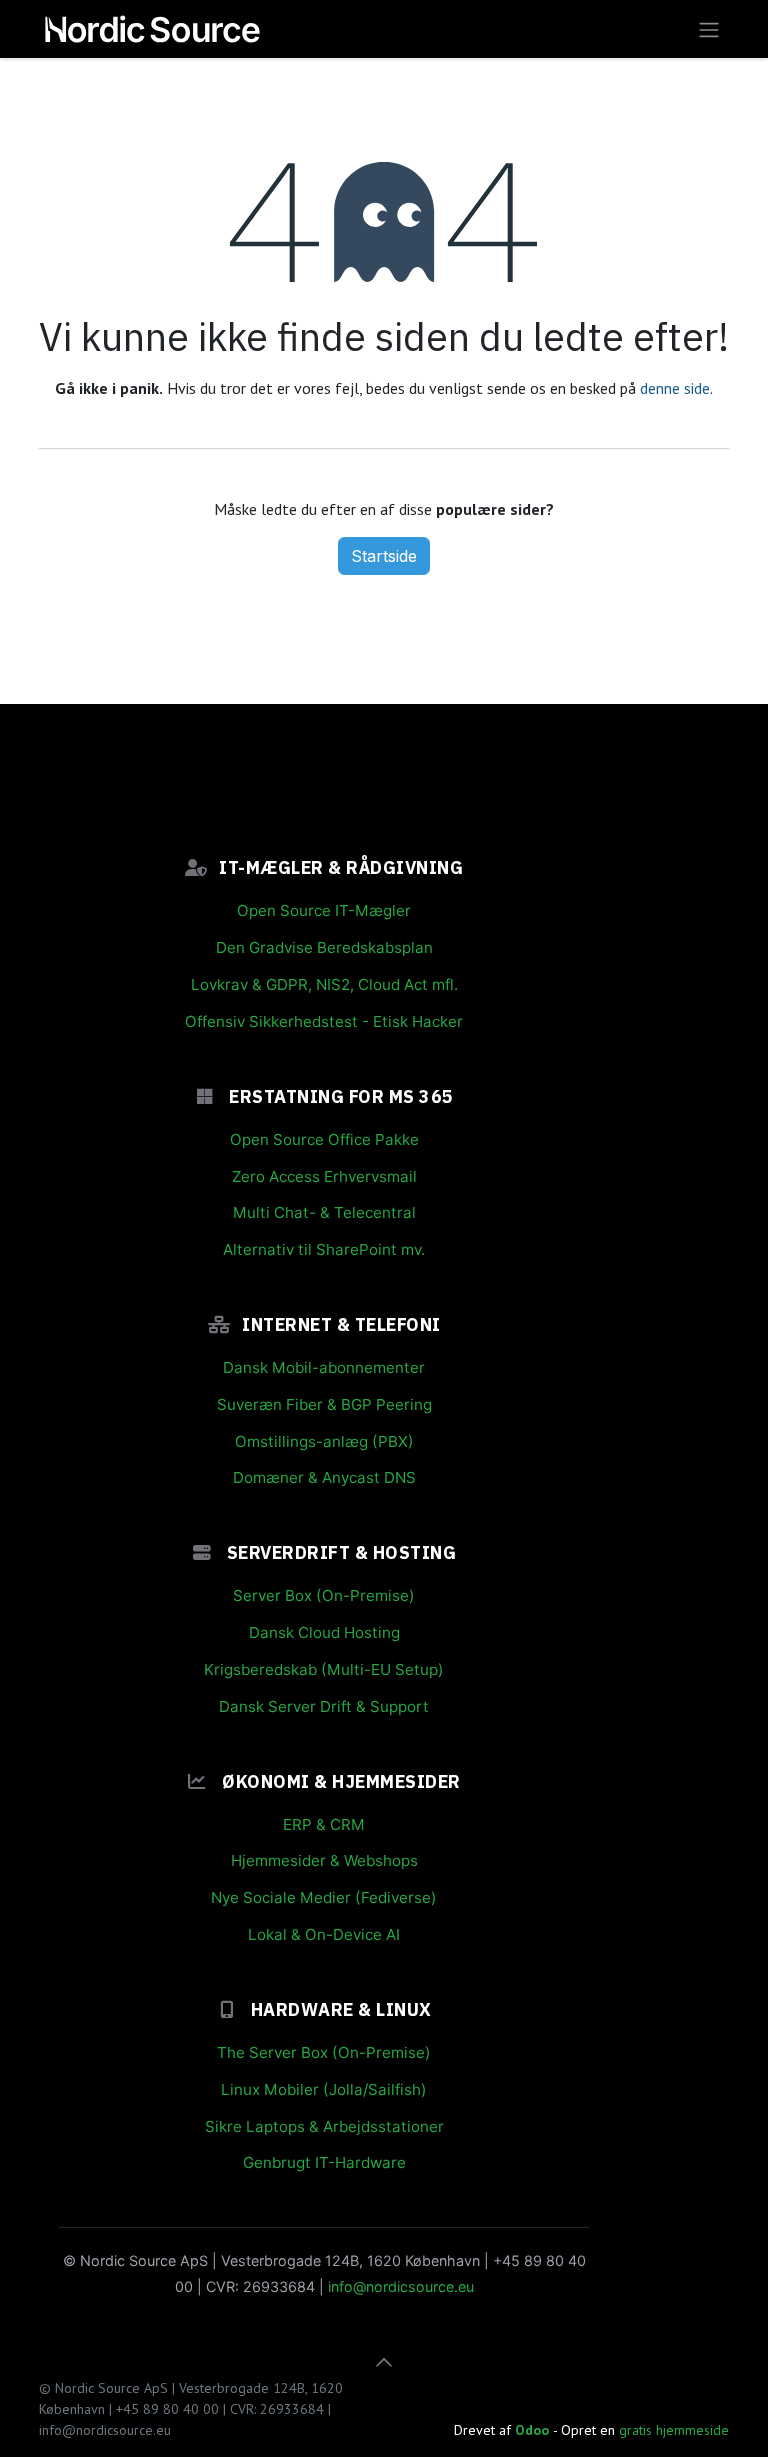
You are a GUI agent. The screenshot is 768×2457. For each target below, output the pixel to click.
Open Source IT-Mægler (324, 910)
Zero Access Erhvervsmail (324, 1176)
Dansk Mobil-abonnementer (324, 1367)
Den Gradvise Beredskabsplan (324, 947)
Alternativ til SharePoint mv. (324, 1249)
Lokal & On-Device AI (324, 1934)
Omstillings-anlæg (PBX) (324, 1441)
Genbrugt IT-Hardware (324, 2162)
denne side (675, 388)
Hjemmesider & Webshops (324, 1860)
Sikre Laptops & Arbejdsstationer (324, 2126)
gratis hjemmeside (674, 2430)
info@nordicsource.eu (401, 2286)
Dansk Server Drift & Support (324, 1706)
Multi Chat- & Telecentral (324, 1212)
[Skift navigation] (709, 29)
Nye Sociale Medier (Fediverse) (324, 1897)
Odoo (534, 2430)
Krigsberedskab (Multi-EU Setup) (324, 1669)
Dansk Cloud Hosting (324, 1632)
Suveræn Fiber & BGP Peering (324, 1404)
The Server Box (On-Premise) (324, 2052)
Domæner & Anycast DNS (324, 1477)
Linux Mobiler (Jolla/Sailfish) (324, 2089)
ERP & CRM (324, 1824)
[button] (384, 2362)
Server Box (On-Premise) (324, 1595)
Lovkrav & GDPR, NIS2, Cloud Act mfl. (324, 984)
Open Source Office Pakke (324, 1139)
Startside (384, 556)
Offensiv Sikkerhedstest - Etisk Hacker (324, 1021)
